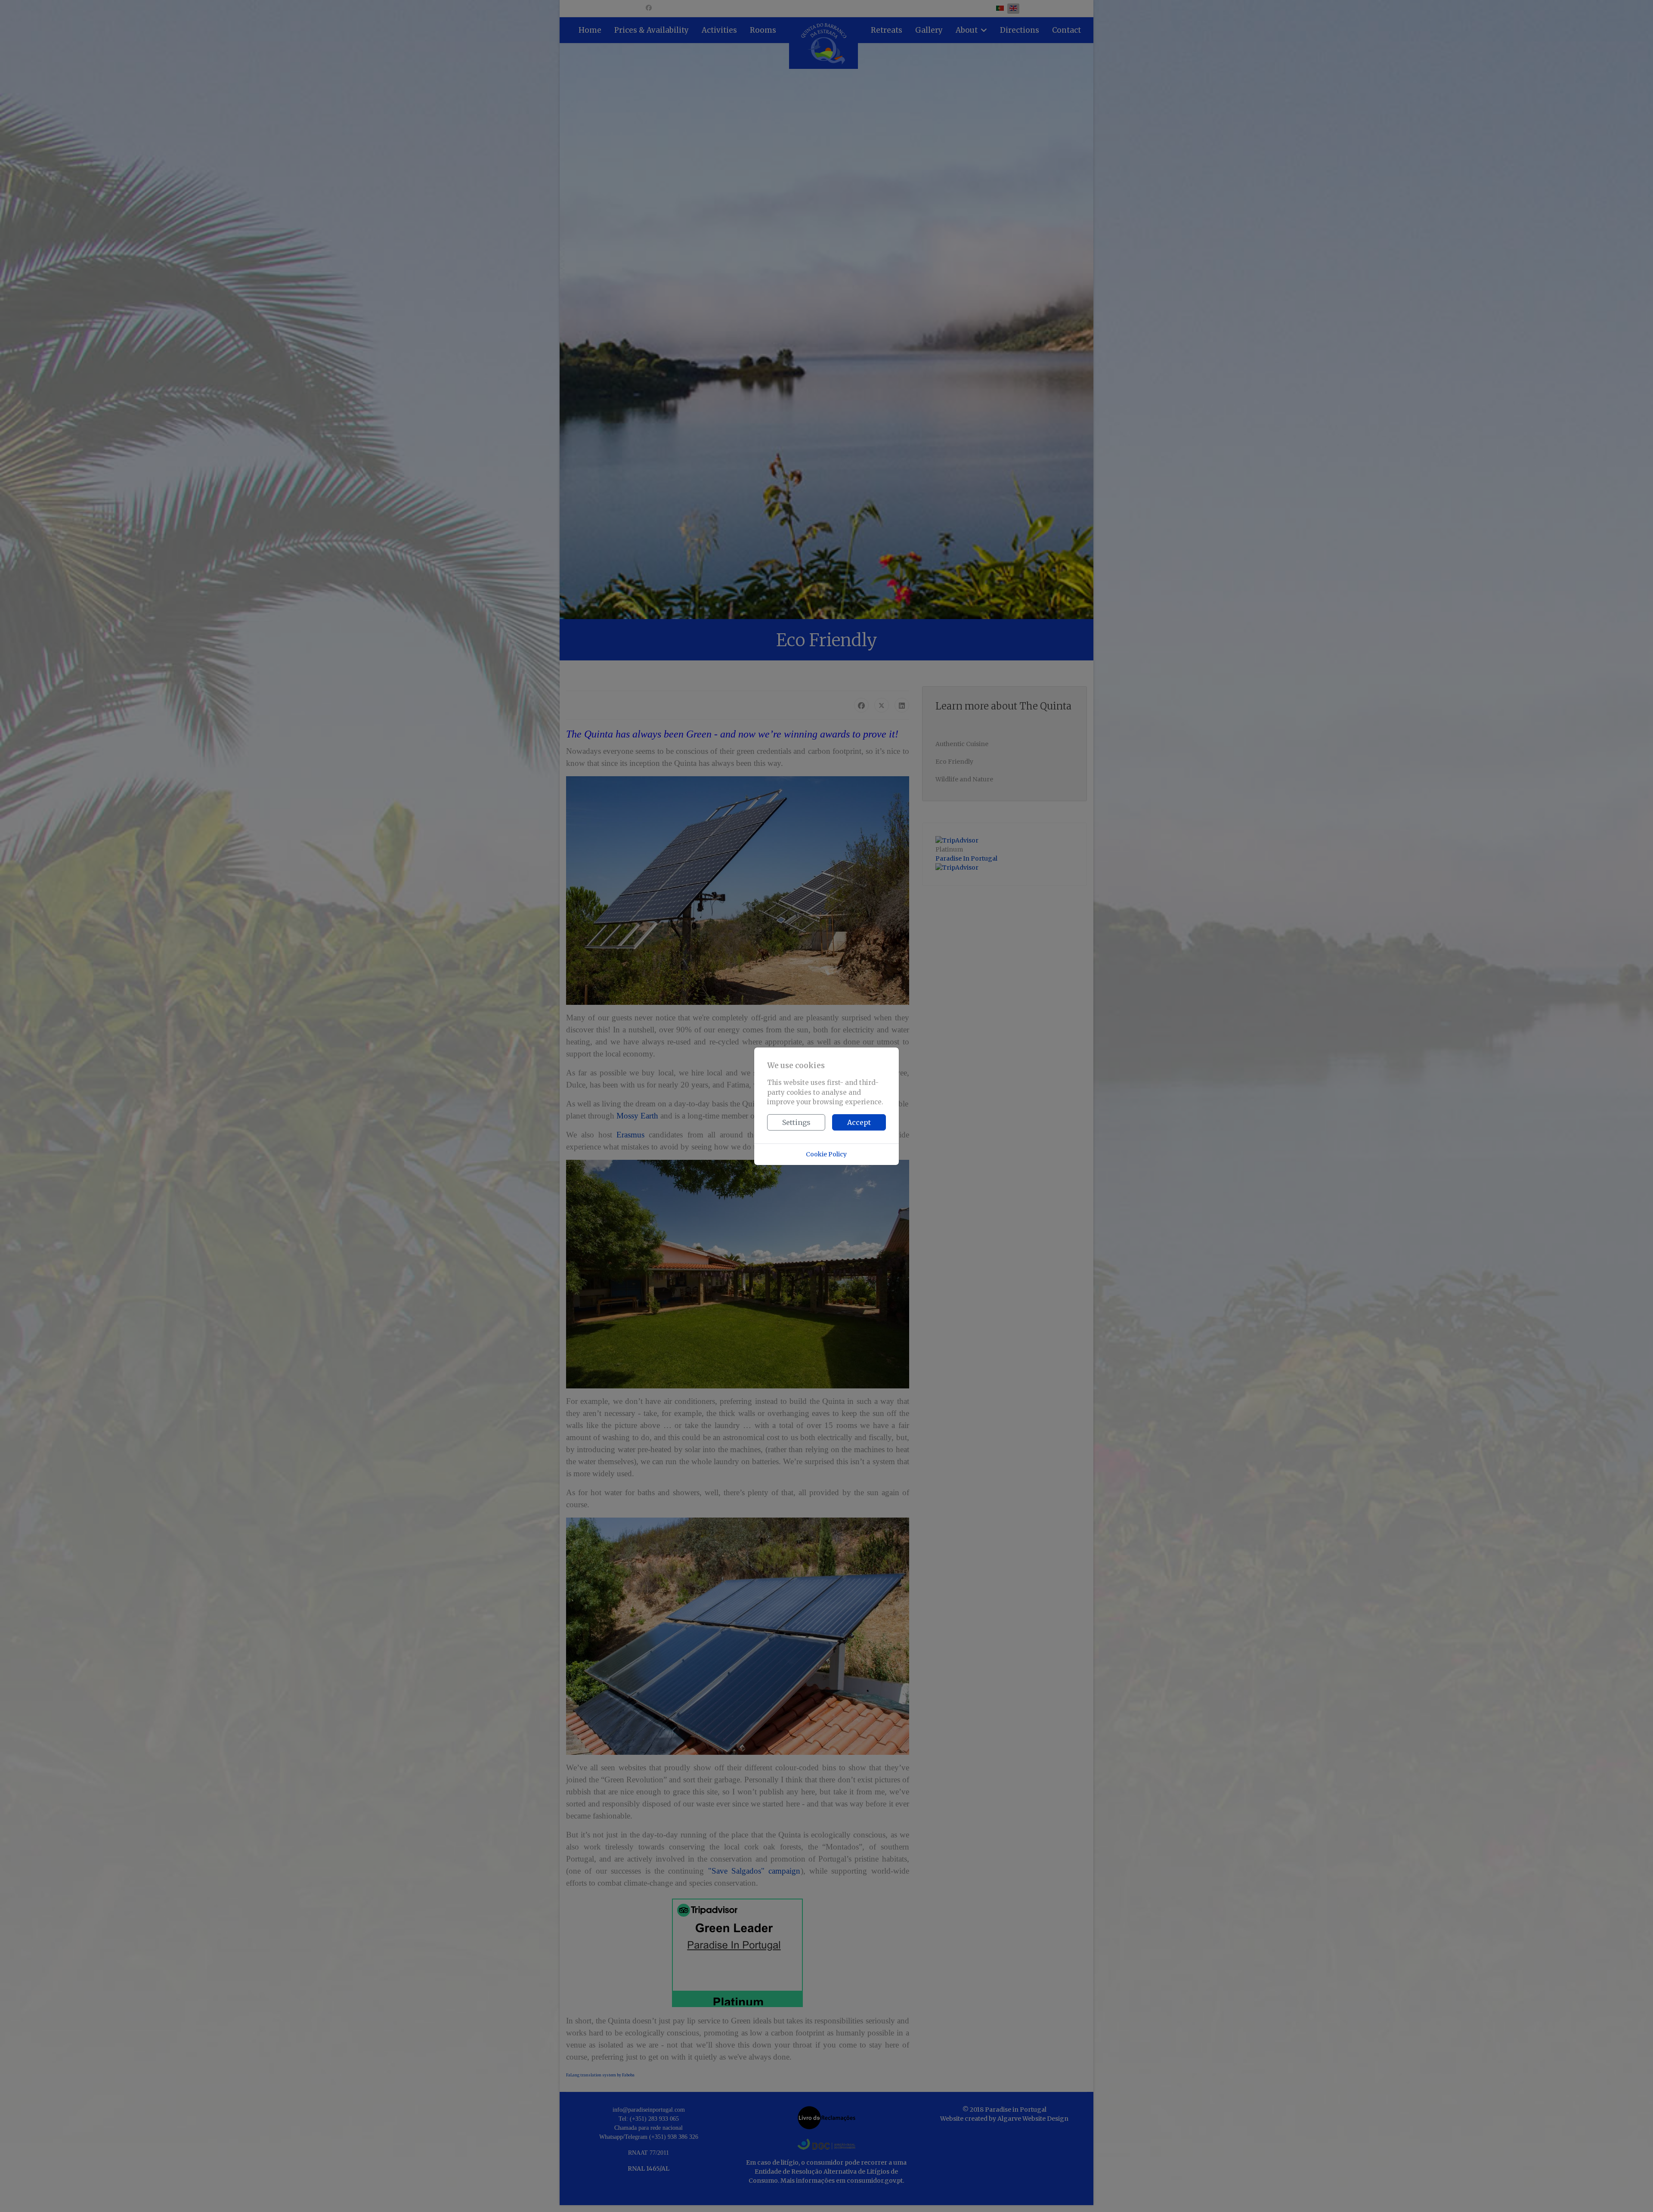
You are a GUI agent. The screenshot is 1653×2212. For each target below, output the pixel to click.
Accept (859, 1122)
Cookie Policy (826, 1154)
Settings (796, 1122)
